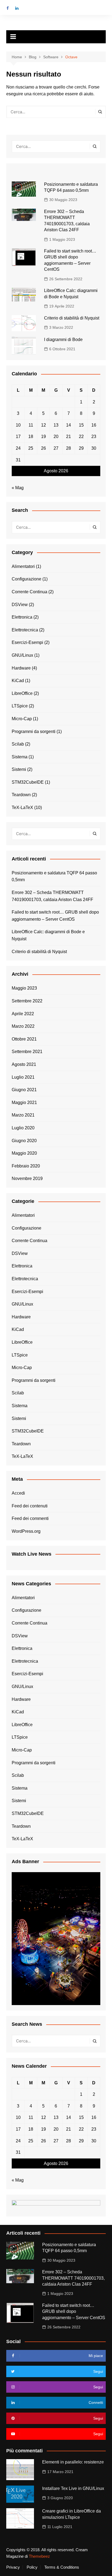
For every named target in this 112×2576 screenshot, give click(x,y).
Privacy (13, 2567)
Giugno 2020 (24, 1141)
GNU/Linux (22, 655)
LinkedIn (17, 8)
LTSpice (20, 706)
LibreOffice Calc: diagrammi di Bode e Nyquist (48, 935)
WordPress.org (26, 1531)
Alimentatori (23, 566)
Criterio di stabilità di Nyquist (72, 318)
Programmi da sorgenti (34, 732)
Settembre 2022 (27, 1001)
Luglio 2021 (23, 1077)
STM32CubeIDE (28, 782)
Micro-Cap (22, 719)
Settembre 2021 (27, 1052)
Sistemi (19, 769)
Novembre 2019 (27, 1178)
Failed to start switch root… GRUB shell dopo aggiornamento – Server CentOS (55, 916)
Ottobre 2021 (24, 1039)
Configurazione (27, 579)
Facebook (8, 8)
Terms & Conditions (62, 2567)
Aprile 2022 (23, 1014)
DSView (20, 605)
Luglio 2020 (23, 1128)
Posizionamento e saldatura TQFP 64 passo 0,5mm (54, 876)
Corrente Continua (29, 592)
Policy (32, 2567)
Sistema (20, 757)
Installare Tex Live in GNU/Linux (73, 2488)
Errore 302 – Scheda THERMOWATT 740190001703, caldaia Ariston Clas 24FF (52, 896)
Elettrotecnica (25, 630)
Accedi (18, 1493)
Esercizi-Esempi (27, 642)
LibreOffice (22, 693)
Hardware (21, 668)
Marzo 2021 (23, 1115)
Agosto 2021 (24, 1064)
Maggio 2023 (24, 988)
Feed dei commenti (30, 1518)
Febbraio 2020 (26, 1166)
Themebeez (39, 2556)
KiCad (18, 681)
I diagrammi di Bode (63, 340)
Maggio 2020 (24, 1153)
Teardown (21, 795)
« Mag (18, 488)
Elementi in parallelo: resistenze (73, 2462)
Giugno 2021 (24, 1090)
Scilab (18, 744)
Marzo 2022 (23, 1026)
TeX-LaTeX (22, 808)
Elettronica (22, 617)
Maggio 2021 (24, 1103)
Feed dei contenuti (30, 1506)
